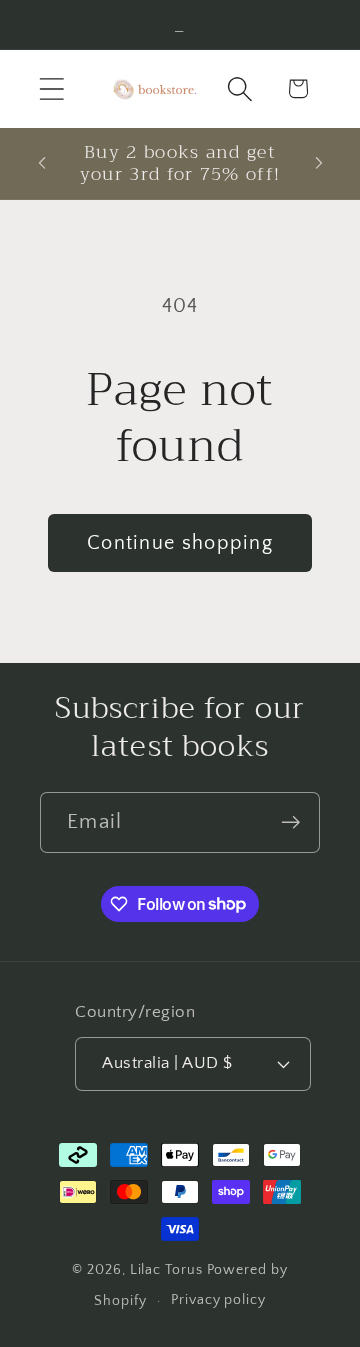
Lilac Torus (166, 1270)
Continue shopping (180, 543)
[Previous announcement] (42, 163)
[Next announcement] (319, 163)
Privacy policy (218, 1300)
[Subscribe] (290, 822)
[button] (51, 88)
